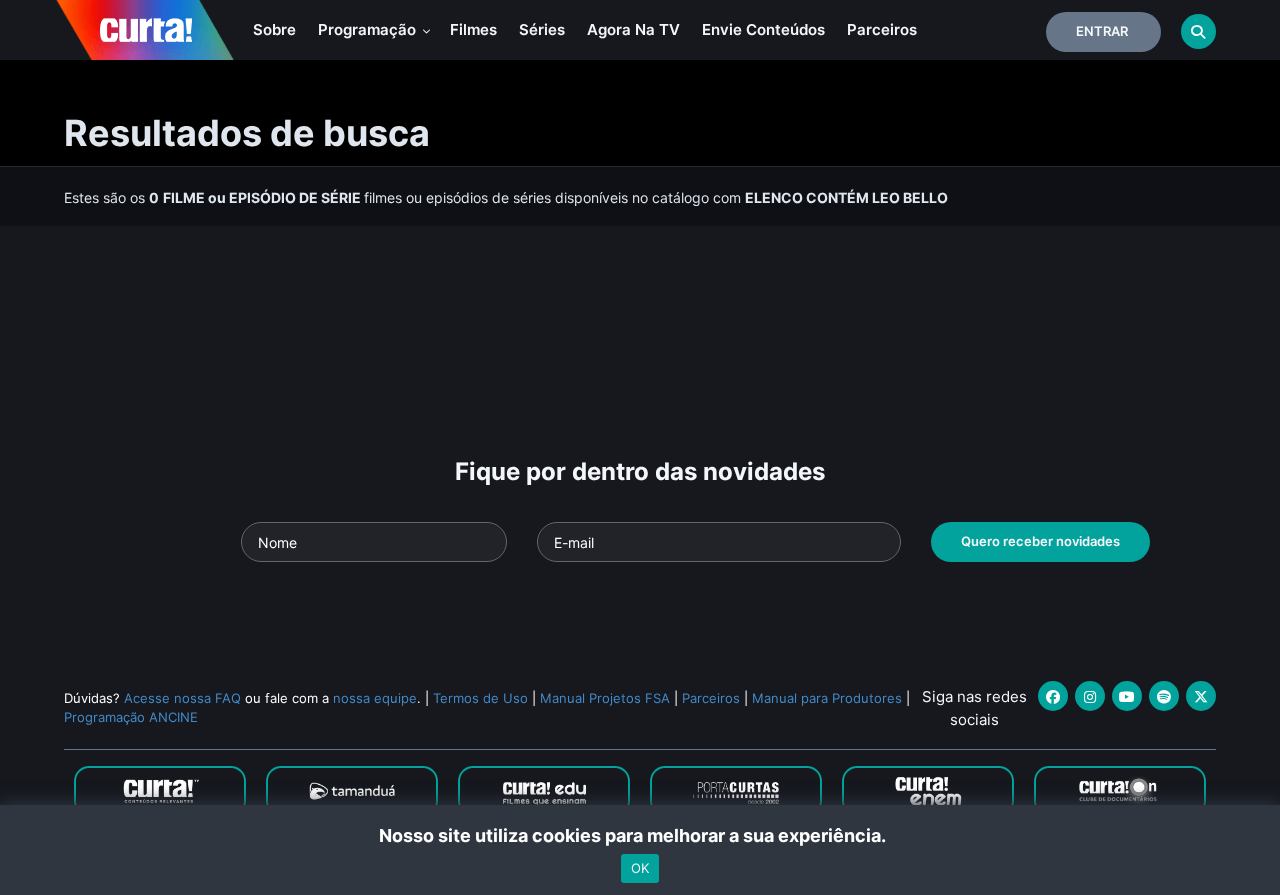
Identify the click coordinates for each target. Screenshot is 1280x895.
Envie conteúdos (763, 29)
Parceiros (882, 29)
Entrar (1102, 31)
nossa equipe (375, 698)
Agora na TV (633, 29)
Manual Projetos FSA (605, 698)
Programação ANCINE (131, 717)
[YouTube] (1127, 696)
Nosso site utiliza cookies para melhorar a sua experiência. (640, 835)
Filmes (473, 29)
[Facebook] (1053, 696)
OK (640, 868)
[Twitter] (1201, 696)
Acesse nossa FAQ (182, 698)
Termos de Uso (480, 698)
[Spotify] (1164, 696)
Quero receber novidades (1040, 541)
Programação (369, 29)
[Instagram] (1090, 696)
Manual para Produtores (827, 698)
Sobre (274, 29)
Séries (542, 29)
